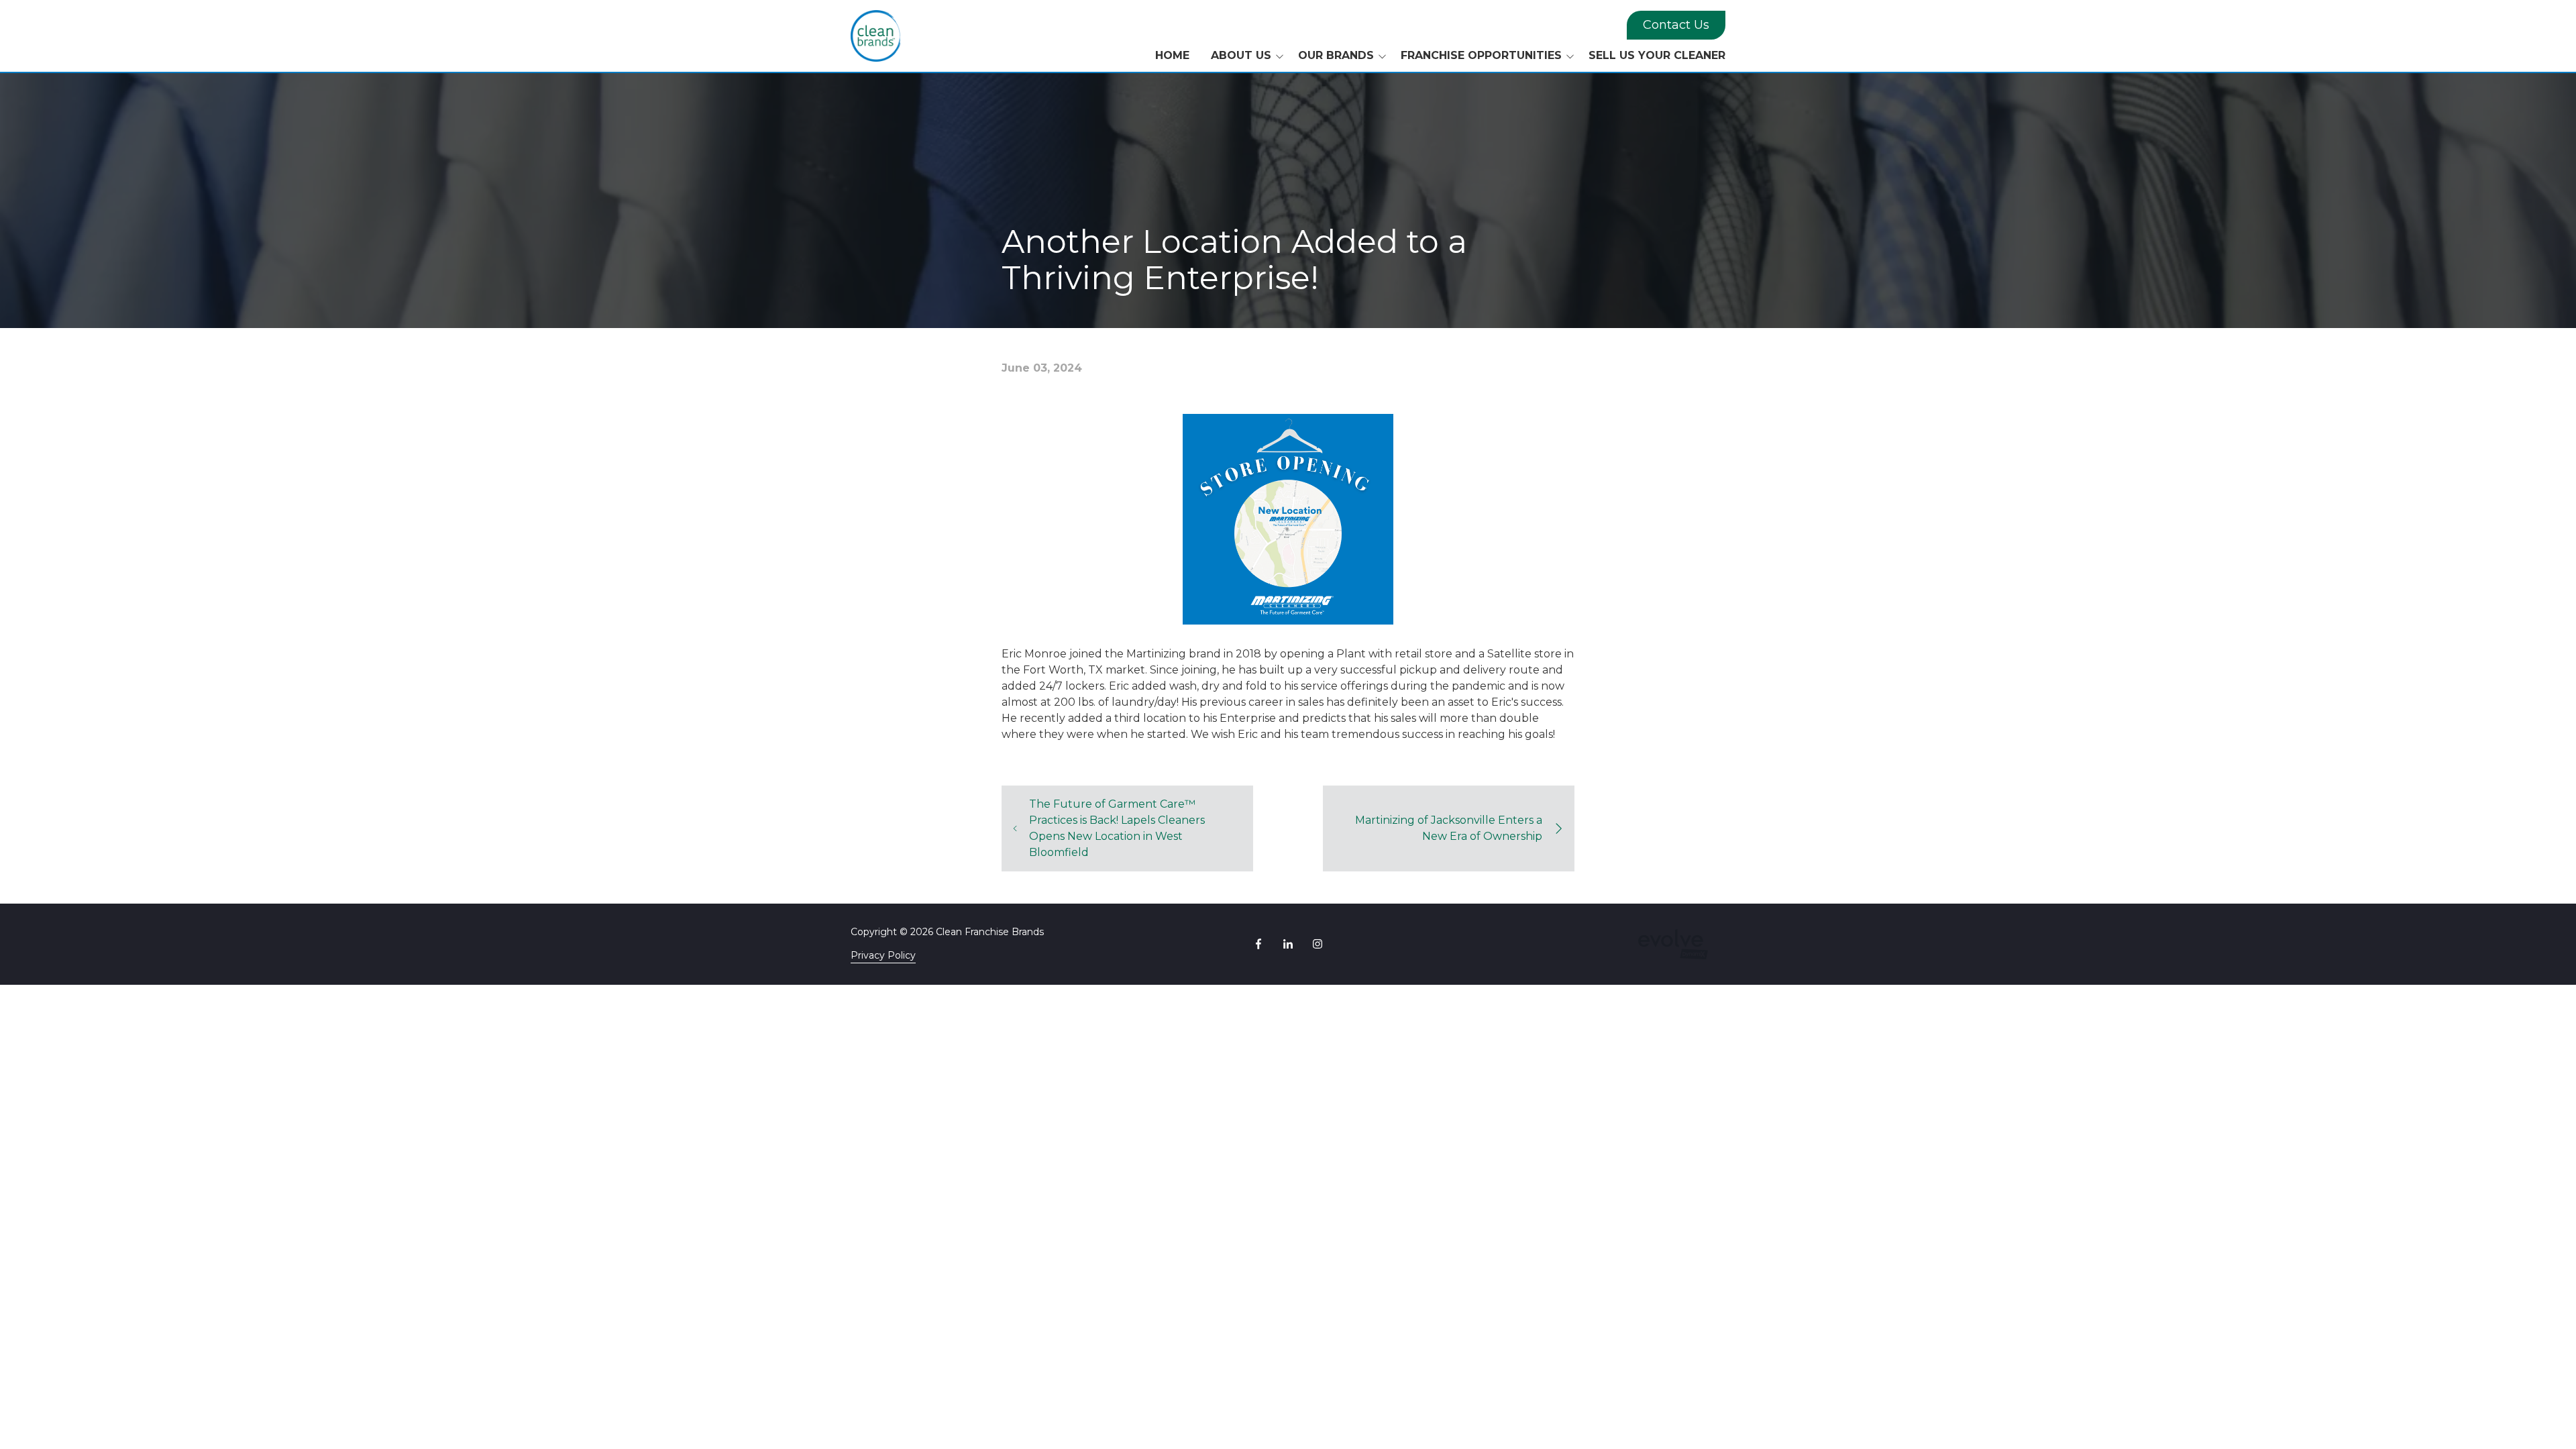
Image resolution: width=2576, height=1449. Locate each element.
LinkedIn (1288, 944)
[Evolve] (1673, 944)
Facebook (1258, 944)
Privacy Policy (883, 955)
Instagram (1318, 944)
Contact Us (1676, 25)
